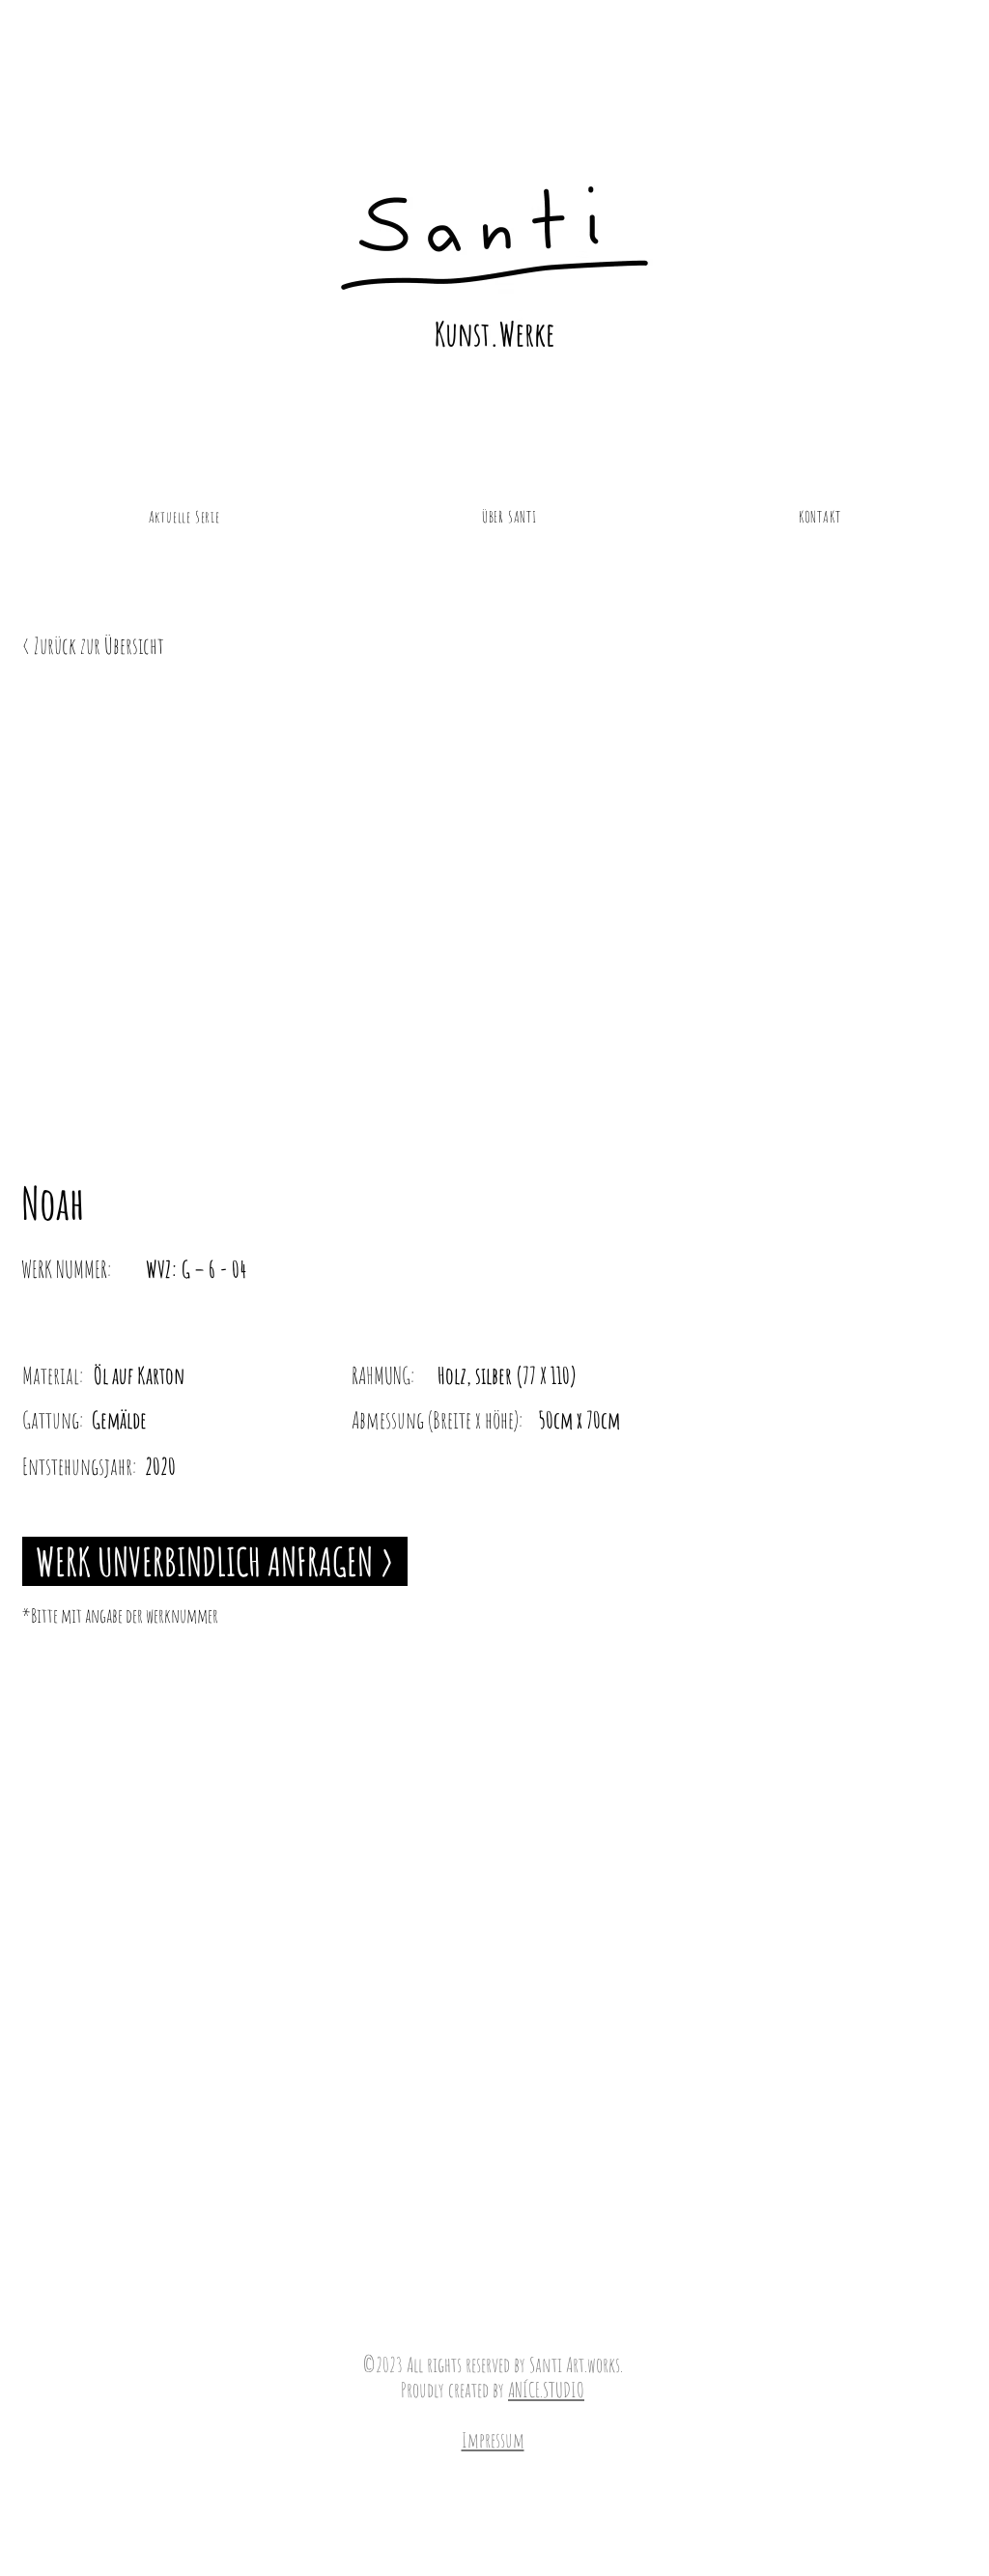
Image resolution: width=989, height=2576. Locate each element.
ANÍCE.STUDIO (546, 2390)
